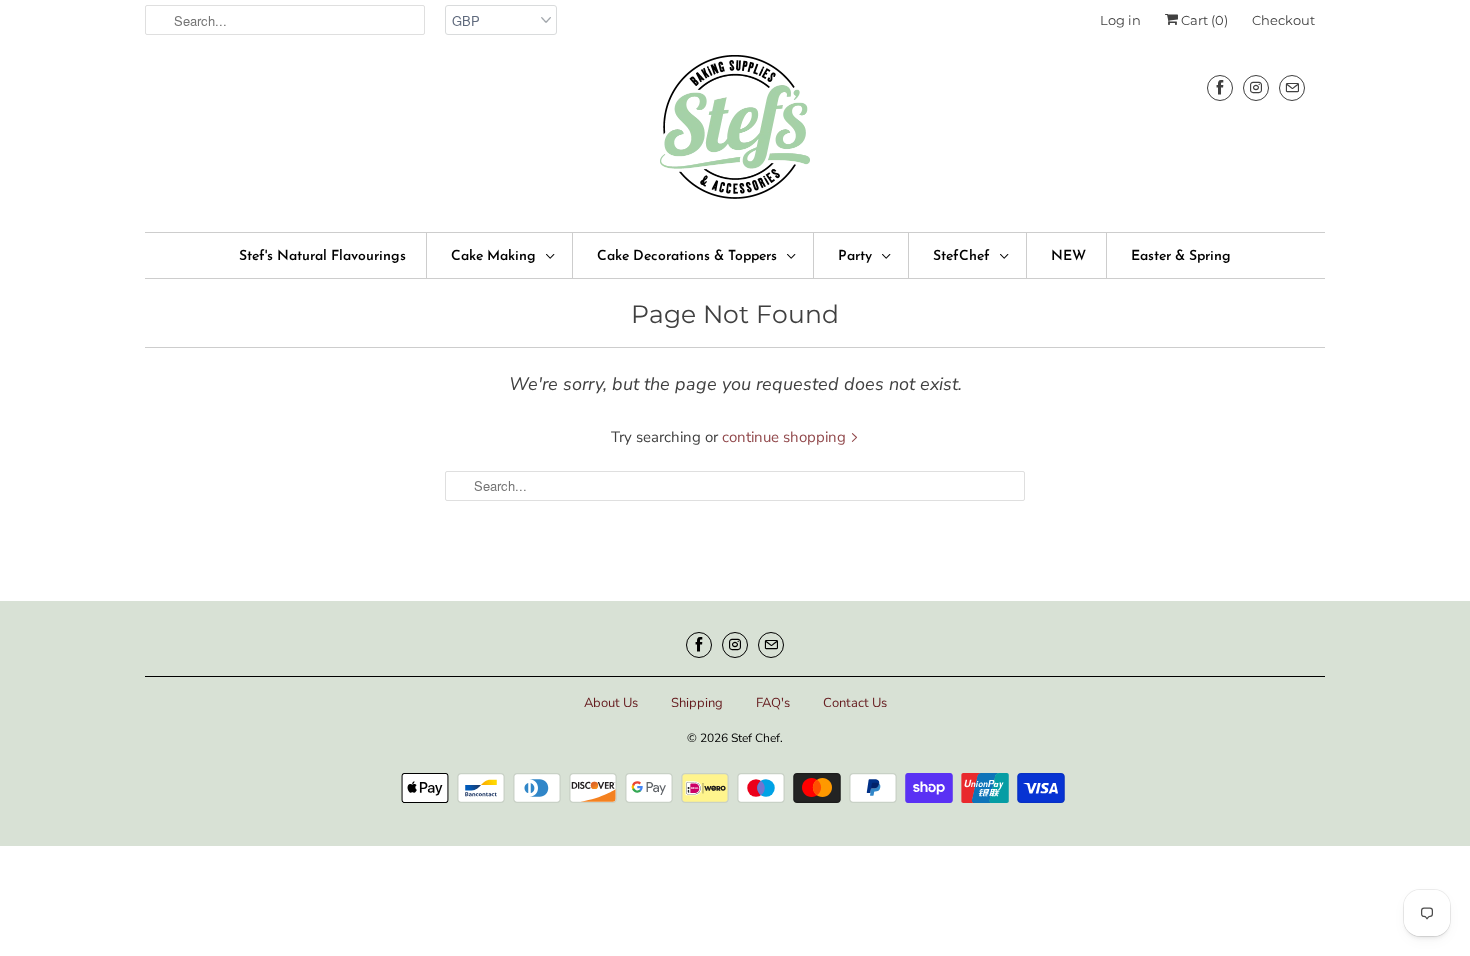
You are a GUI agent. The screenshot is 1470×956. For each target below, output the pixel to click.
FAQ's (773, 703)
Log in (1120, 20)
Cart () (1203, 20)
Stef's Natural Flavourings (322, 256)
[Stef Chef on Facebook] (1220, 87)
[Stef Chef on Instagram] (1256, 87)
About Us (611, 703)
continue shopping (786, 437)
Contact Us (855, 703)
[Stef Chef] (735, 133)
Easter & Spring (1181, 256)
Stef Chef (755, 738)
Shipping (697, 703)
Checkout (1283, 20)
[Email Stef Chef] (1292, 87)
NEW (1068, 256)
